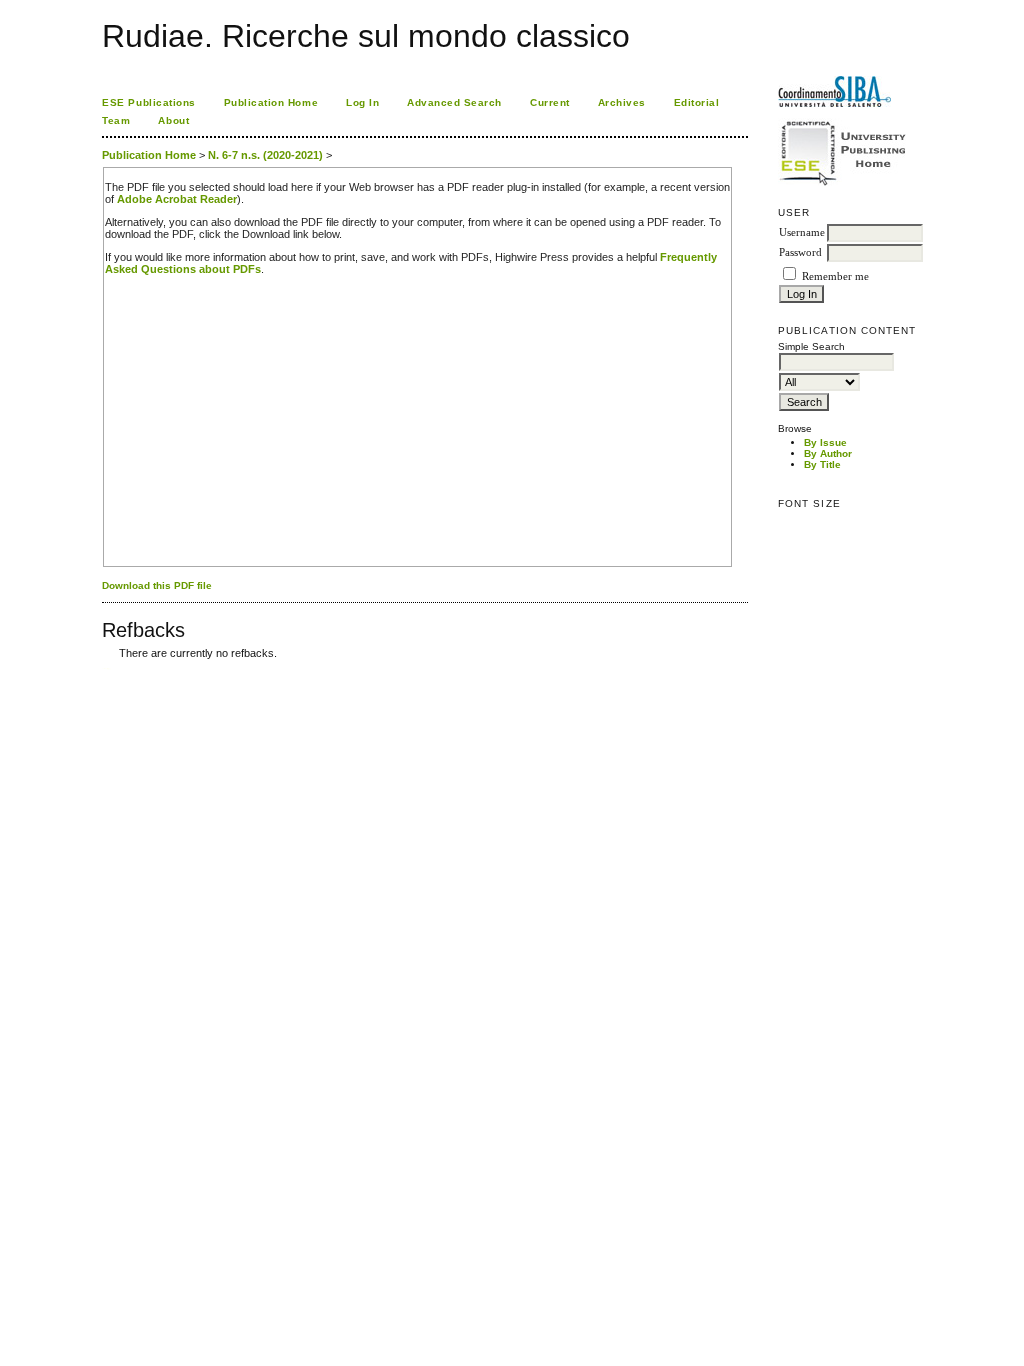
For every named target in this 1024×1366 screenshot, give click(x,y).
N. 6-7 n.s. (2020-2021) (265, 155)
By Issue (825, 442)
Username (802, 232)
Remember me (835, 276)
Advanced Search (454, 102)
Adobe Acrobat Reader (177, 199)
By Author (828, 453)
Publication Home (271, 102)
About (173, 120)
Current (550, 102)
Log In (362, 102)
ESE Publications (148, 102)
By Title (822, 464)
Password (800, 252)
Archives (622, 102)
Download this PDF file (157, 585)
